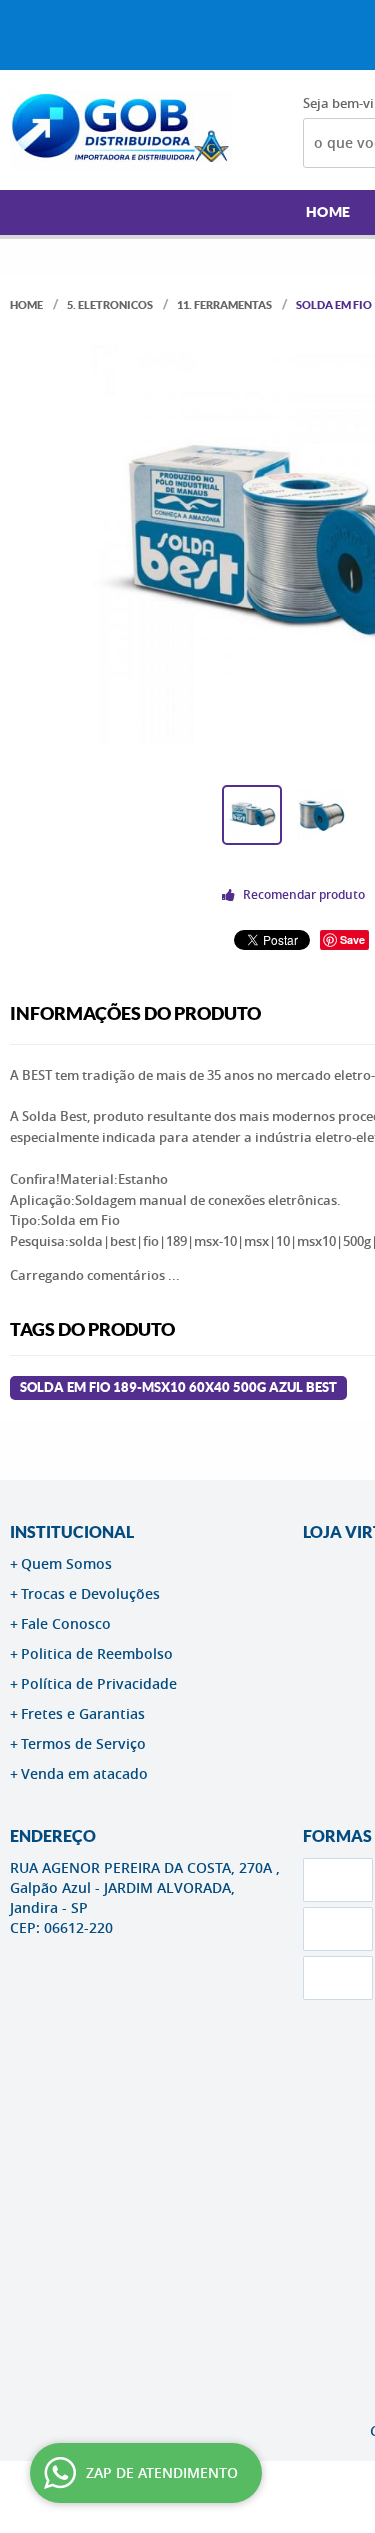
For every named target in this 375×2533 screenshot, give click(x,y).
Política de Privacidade (99, 1683)
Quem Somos (66, 1563)
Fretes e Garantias (83, 1713)
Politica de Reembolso (97, 1653)
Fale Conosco (66, 1623)
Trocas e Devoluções (90, 1593)
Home (328, 212)
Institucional (72, 1532)
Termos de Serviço (83, 1743)
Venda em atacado (84, 1773)
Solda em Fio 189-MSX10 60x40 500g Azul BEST (178, 1387)
